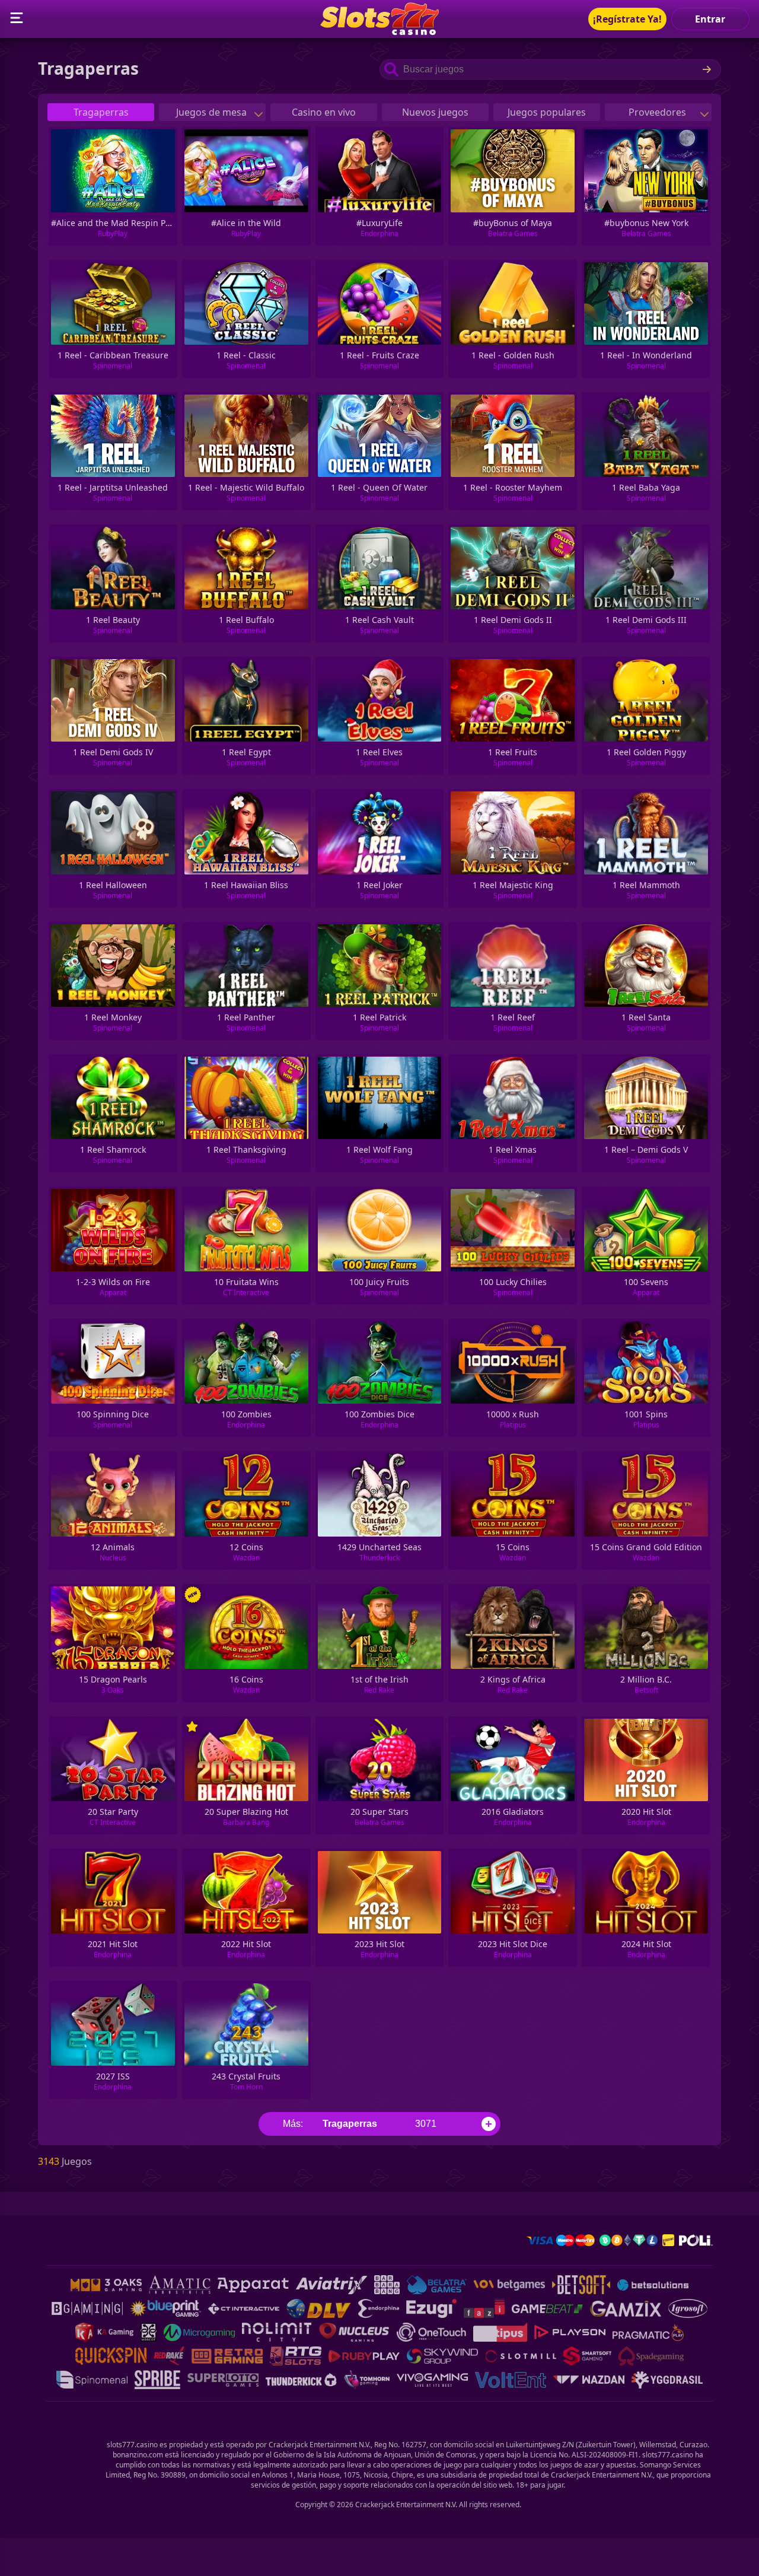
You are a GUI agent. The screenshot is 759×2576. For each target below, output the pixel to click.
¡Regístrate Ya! (627, 19)
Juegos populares (547, 112)
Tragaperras (101, 112)
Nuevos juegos (435, 112)
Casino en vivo (324, 112)
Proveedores (658, 112)
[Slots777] (379, 31)
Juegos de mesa (213, 112)
